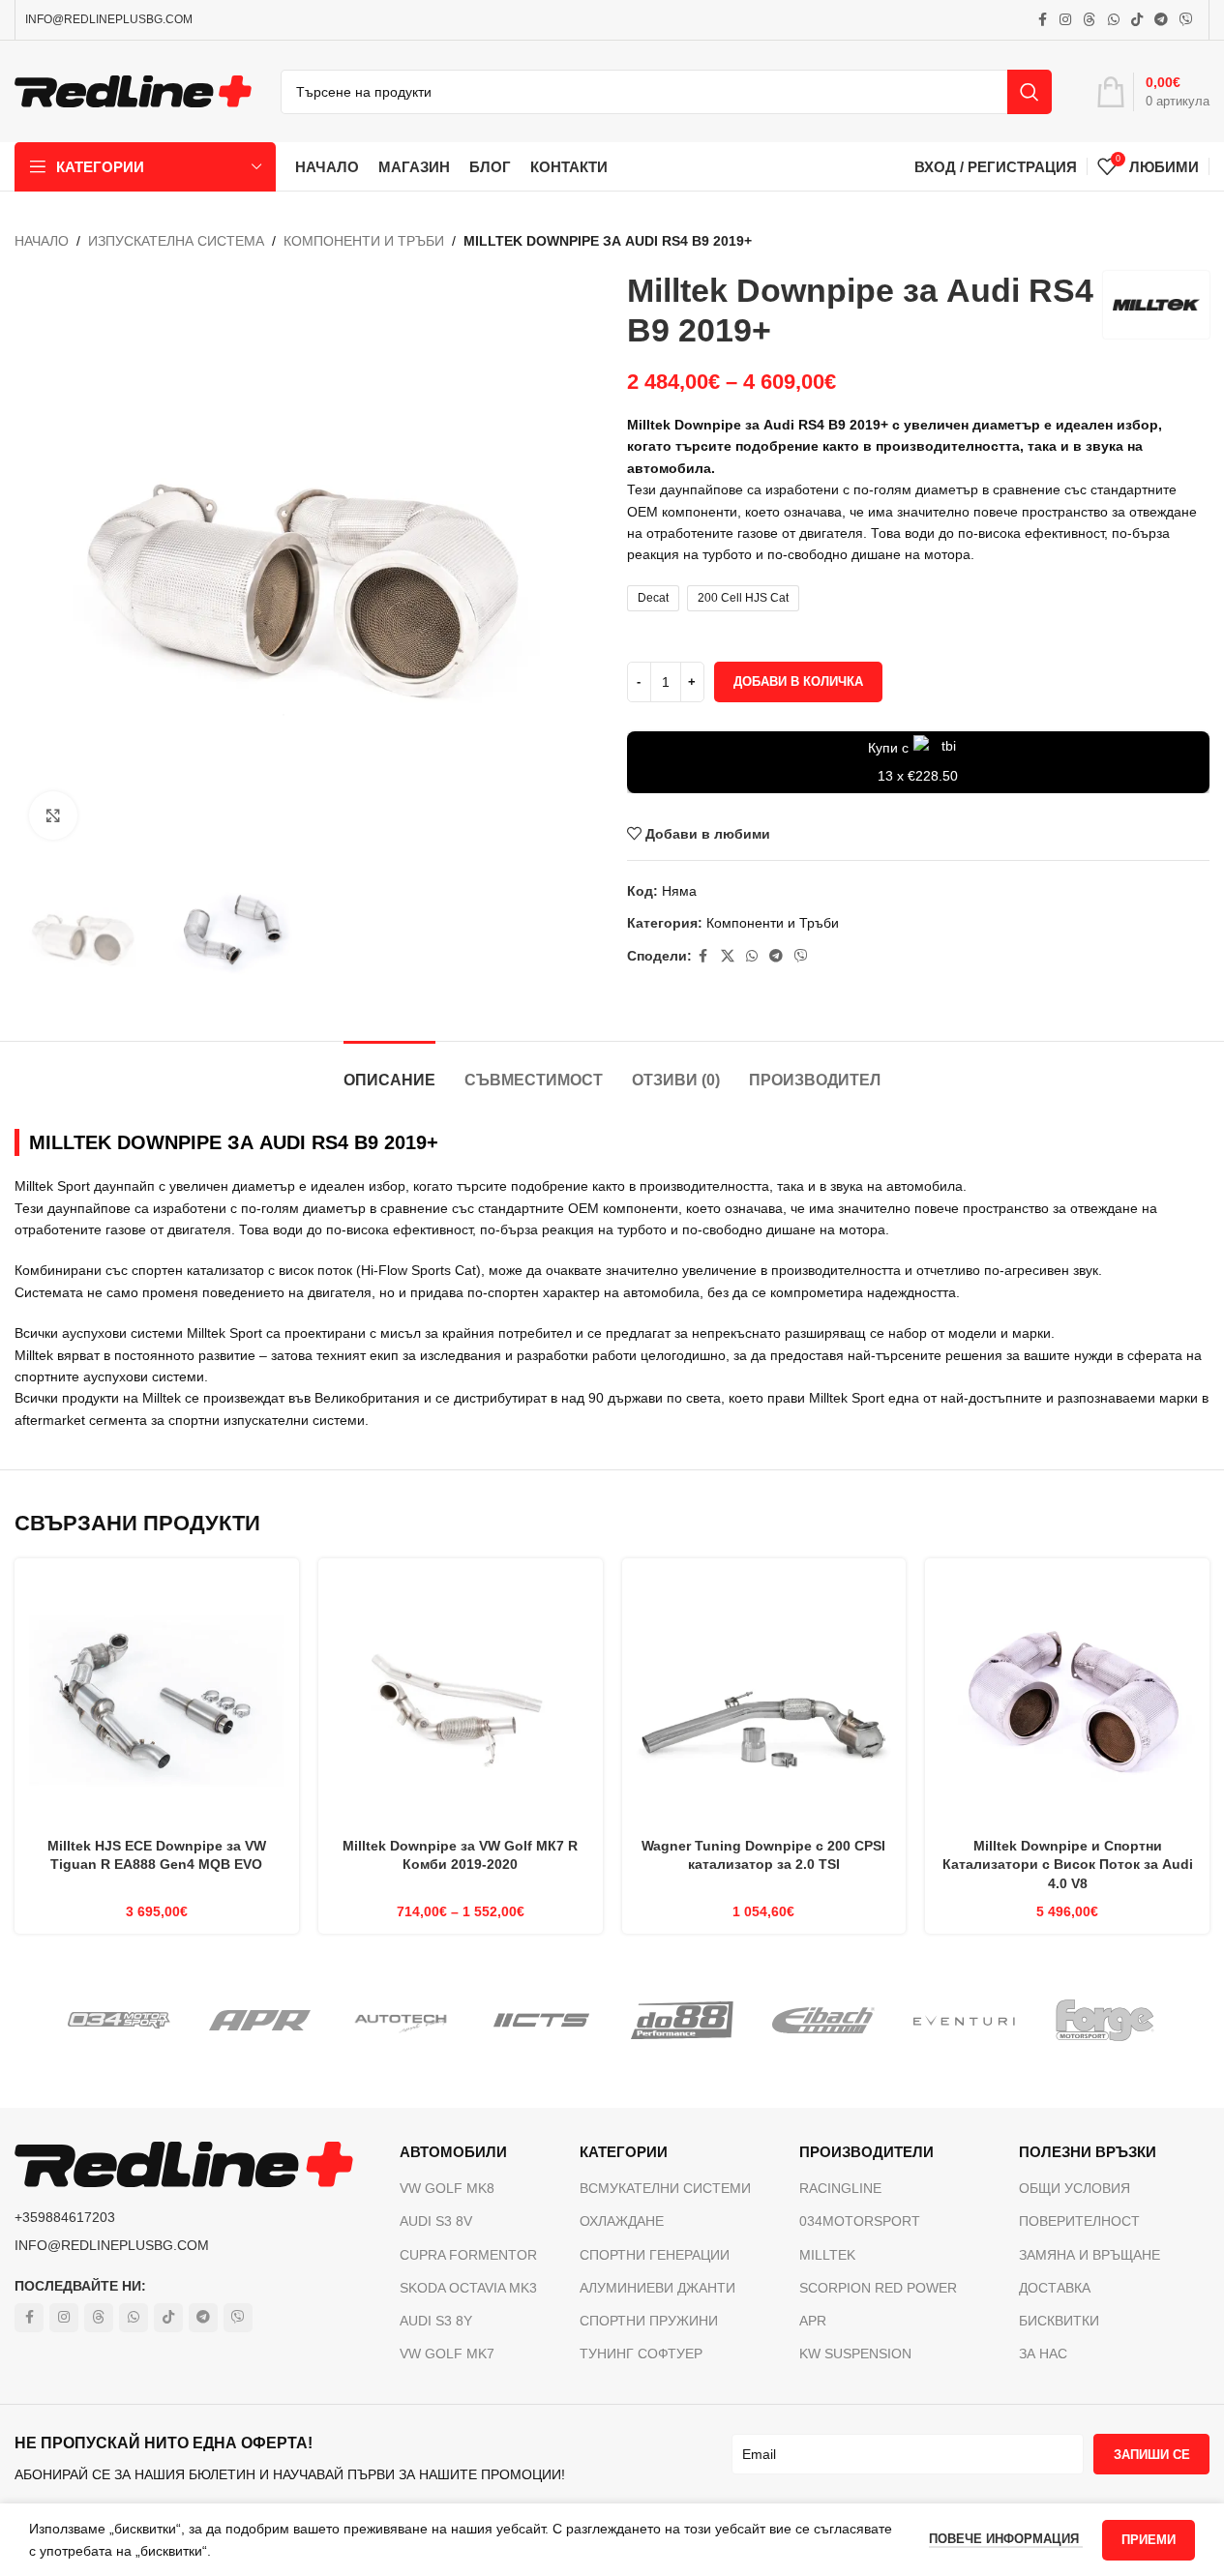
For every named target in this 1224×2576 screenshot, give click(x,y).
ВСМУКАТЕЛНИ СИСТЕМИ (665, 2188)
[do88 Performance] (682, 2021)
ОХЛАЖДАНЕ (622, 2221)
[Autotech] (401, 2021)
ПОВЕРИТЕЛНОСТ (1079, 2221)
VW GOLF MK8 (447, 2188)
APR (813, 2321)
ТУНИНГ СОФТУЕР (641, 2354)
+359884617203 (65, 2217)
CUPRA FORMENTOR (468, 2255)
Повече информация (1006, 2539)
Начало (42, 241)
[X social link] (728, 956)
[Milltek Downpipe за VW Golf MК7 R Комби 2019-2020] (461, 1701)
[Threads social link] (1090, 20)
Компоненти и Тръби (364, 241)
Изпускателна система (176, 241)
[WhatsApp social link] (1114, 20)
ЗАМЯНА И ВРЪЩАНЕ (1090, 2255)
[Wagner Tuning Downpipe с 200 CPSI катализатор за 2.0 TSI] (764, 1701)
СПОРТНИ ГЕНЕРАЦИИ (655, 2255)
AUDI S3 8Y (436, 2321)
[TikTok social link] (1137, 20)
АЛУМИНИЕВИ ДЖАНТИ (657, 2288)
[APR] (260, 2021)
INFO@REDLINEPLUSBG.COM (109, 19)
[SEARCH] (1030, 92)
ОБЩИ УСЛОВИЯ (1075, 2188)
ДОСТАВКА (1055, 2288)
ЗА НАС (1043, 2354)
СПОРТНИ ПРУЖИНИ (649, 2321)
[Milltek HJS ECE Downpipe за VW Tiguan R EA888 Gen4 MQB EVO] (157, 1701)
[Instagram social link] (1065, 20)
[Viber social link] (1186, 20)
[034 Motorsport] (119, 2021)
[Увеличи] (53, 815)
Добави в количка (798, 681)
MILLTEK (827, 2255)
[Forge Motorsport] (1105, 2021)
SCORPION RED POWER (878, 2288)
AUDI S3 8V (436, 2221)
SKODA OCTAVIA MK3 (468, 2288)
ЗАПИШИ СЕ (1152, 2455)
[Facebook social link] (1042, 20)
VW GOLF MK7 (447, 2354)
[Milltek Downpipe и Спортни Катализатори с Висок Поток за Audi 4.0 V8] (1067, 1701)
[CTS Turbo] (542, 2021)
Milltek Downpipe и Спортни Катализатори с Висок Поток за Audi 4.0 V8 (1068, 1865)
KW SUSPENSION (855, 2354)
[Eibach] (823, 2021)
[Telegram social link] (1161, 20)
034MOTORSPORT (860, 2221)
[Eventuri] (965, 2021)
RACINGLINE (840, 2188)
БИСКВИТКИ (1059, 2321)
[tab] (389, 1070)
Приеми (1149, 2540)
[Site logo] (133, 90)
